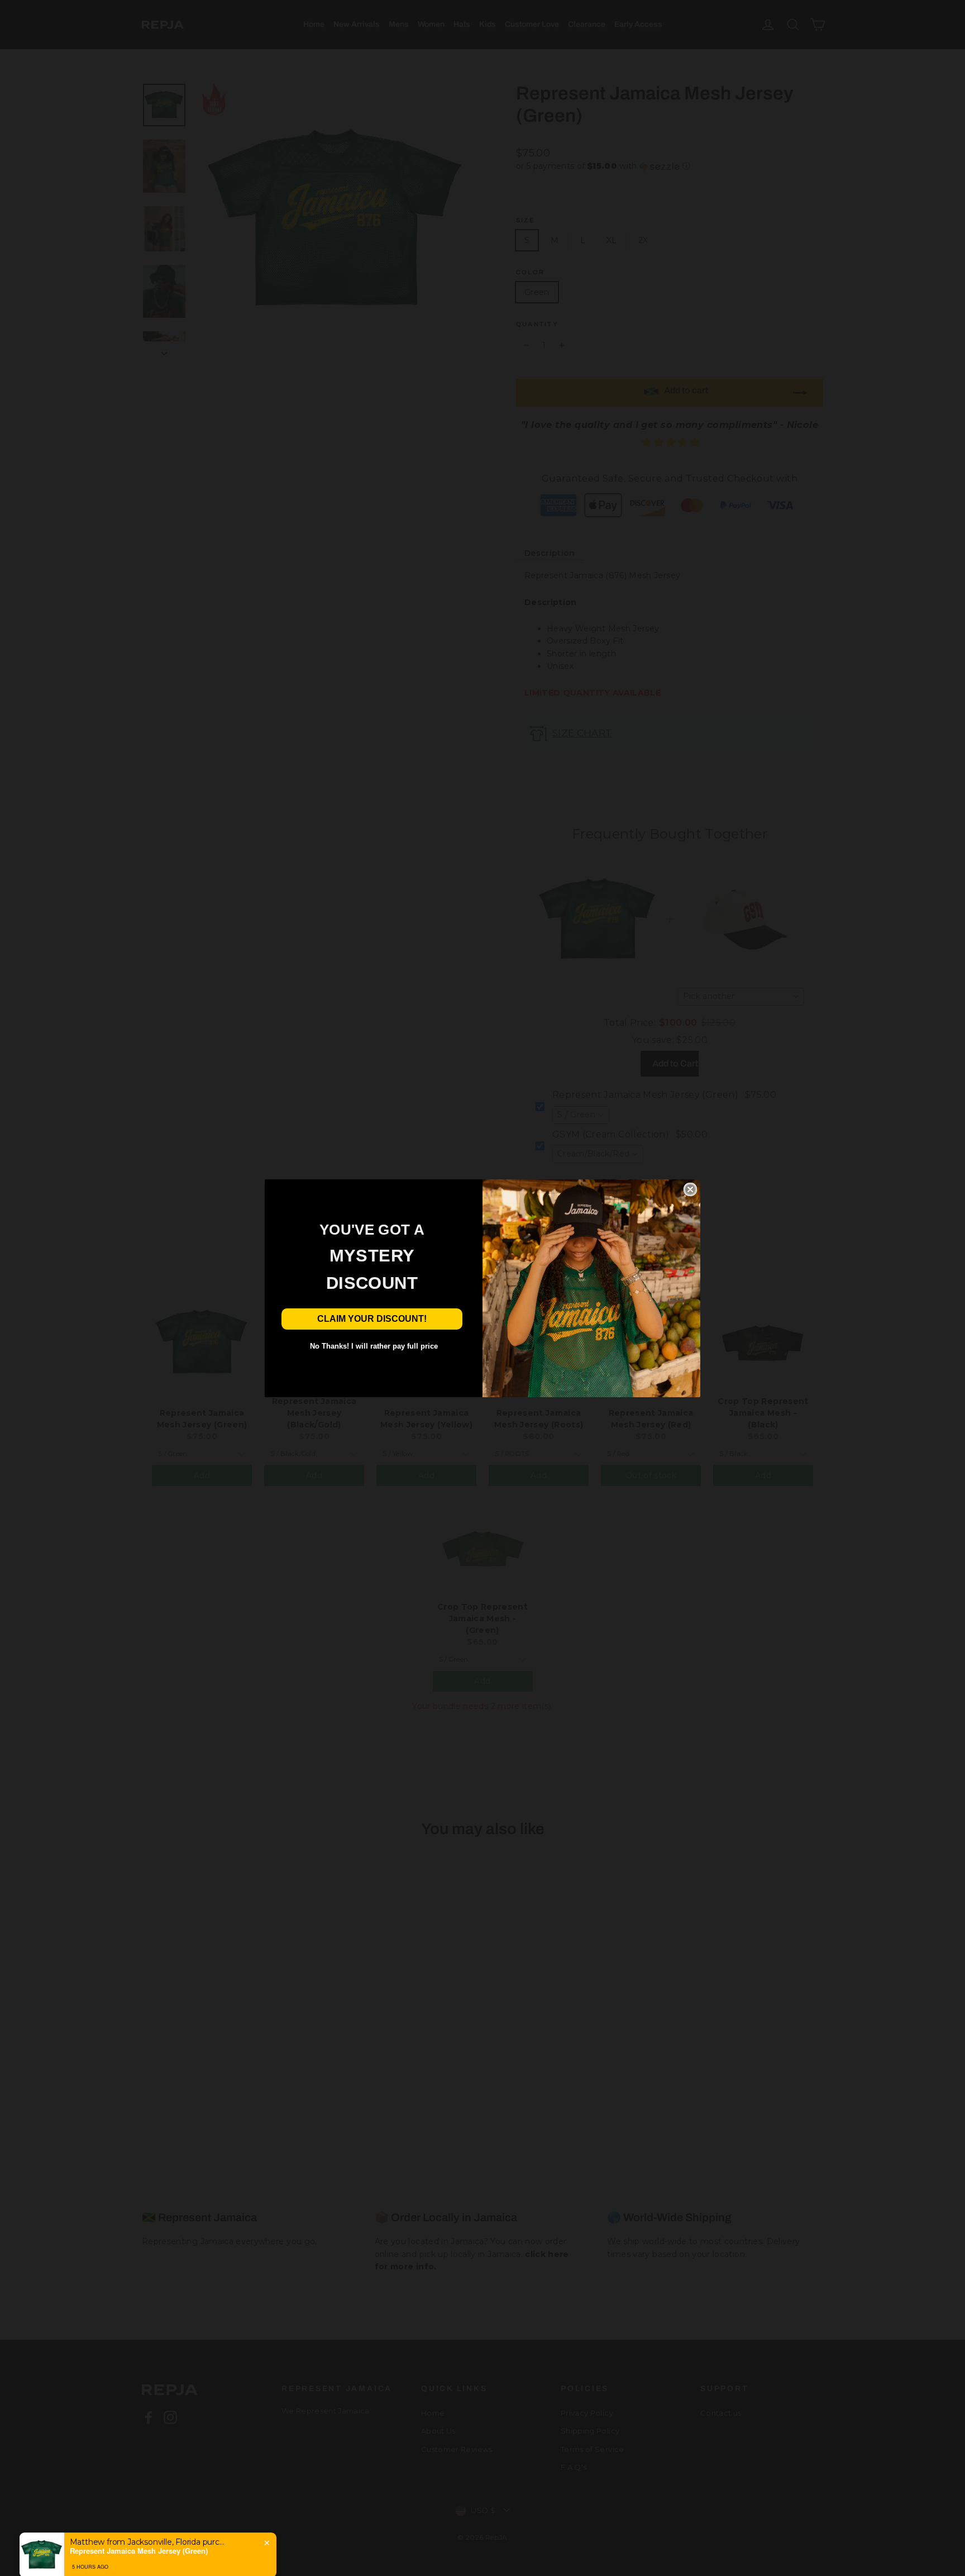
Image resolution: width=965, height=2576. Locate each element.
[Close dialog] (690, 1189)
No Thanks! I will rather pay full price (374, 1346)
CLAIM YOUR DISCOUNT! (372, 1319)
